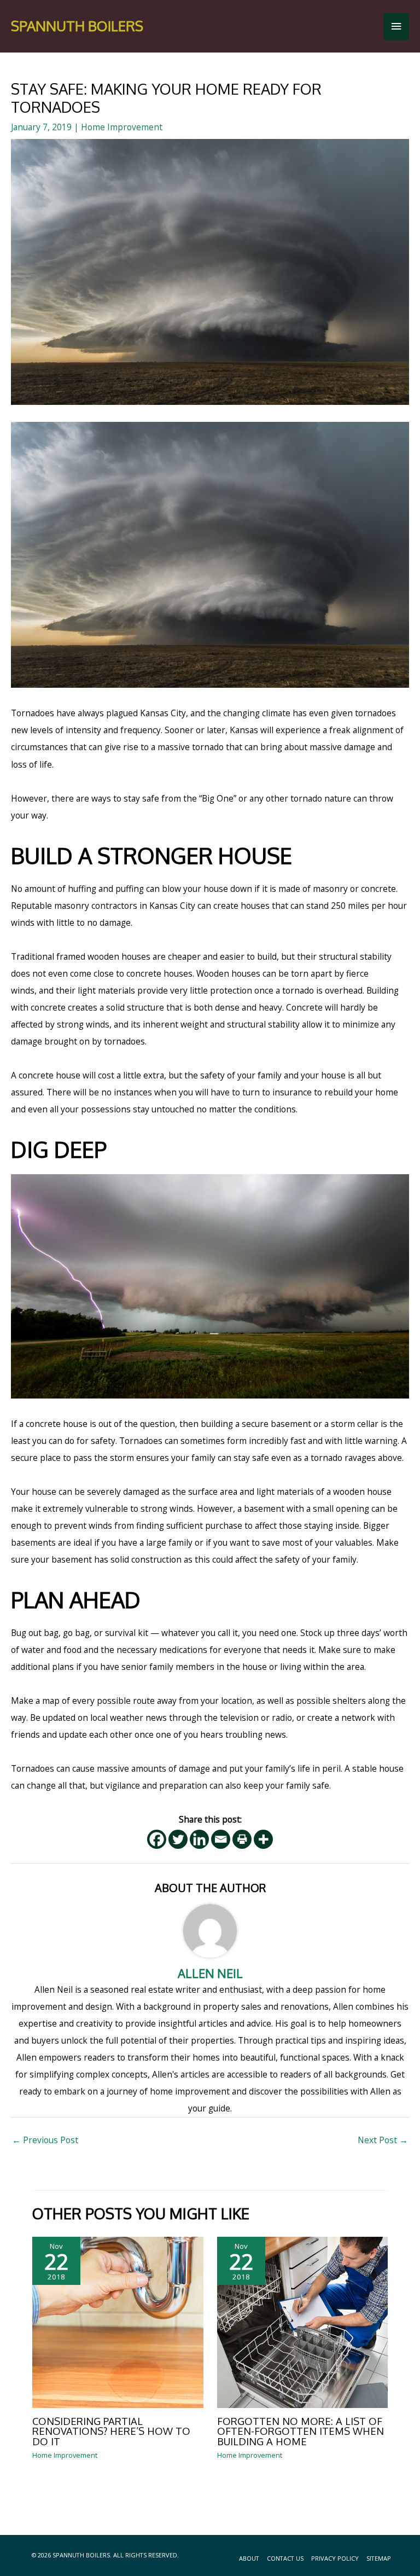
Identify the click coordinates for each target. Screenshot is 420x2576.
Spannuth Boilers (77, 26)
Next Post (383, 2140)
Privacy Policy (335, 2558)
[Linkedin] (199, 1839)
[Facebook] (157, 1839)
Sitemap (379, 2558)
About (249, 2558)
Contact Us (285, 2558)
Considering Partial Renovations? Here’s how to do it (111, 2431)
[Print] (242, 1839)
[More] (263, 1839)
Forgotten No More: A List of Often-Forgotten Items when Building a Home (301, 2431)
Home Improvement (122, 127)
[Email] (221, 1839)
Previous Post (45, 2140)
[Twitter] (178, 1839)
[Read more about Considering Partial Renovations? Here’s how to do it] (118, 2321)
